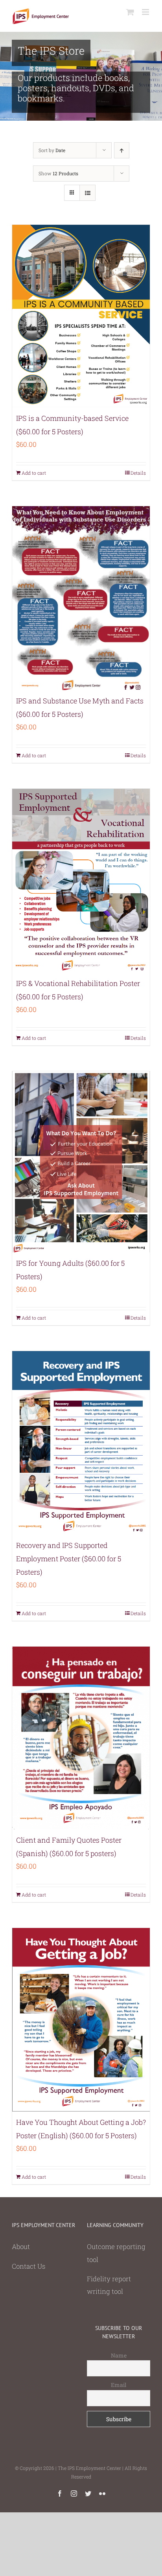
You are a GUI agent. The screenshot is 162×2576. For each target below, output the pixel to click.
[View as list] (87, 193)
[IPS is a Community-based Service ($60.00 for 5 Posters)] (81, 316)
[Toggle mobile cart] (130, 12)
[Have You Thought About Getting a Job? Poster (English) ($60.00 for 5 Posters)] (81, 2020)
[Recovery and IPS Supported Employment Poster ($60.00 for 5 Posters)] (81, 1443)
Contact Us (29, 2266)
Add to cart (34, 473)
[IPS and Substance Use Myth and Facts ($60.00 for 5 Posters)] (81, 598)
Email (119, 2385)
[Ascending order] (122, 150)
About (21, 2246)
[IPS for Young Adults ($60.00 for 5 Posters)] (81, 1162)
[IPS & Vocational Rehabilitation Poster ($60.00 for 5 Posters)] (81, 881)
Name (119, 2355)
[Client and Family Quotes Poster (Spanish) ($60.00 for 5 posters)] (81, 1738)
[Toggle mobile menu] (146, 12)
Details (138, 473)
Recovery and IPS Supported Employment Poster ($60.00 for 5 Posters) (69, 1559)
